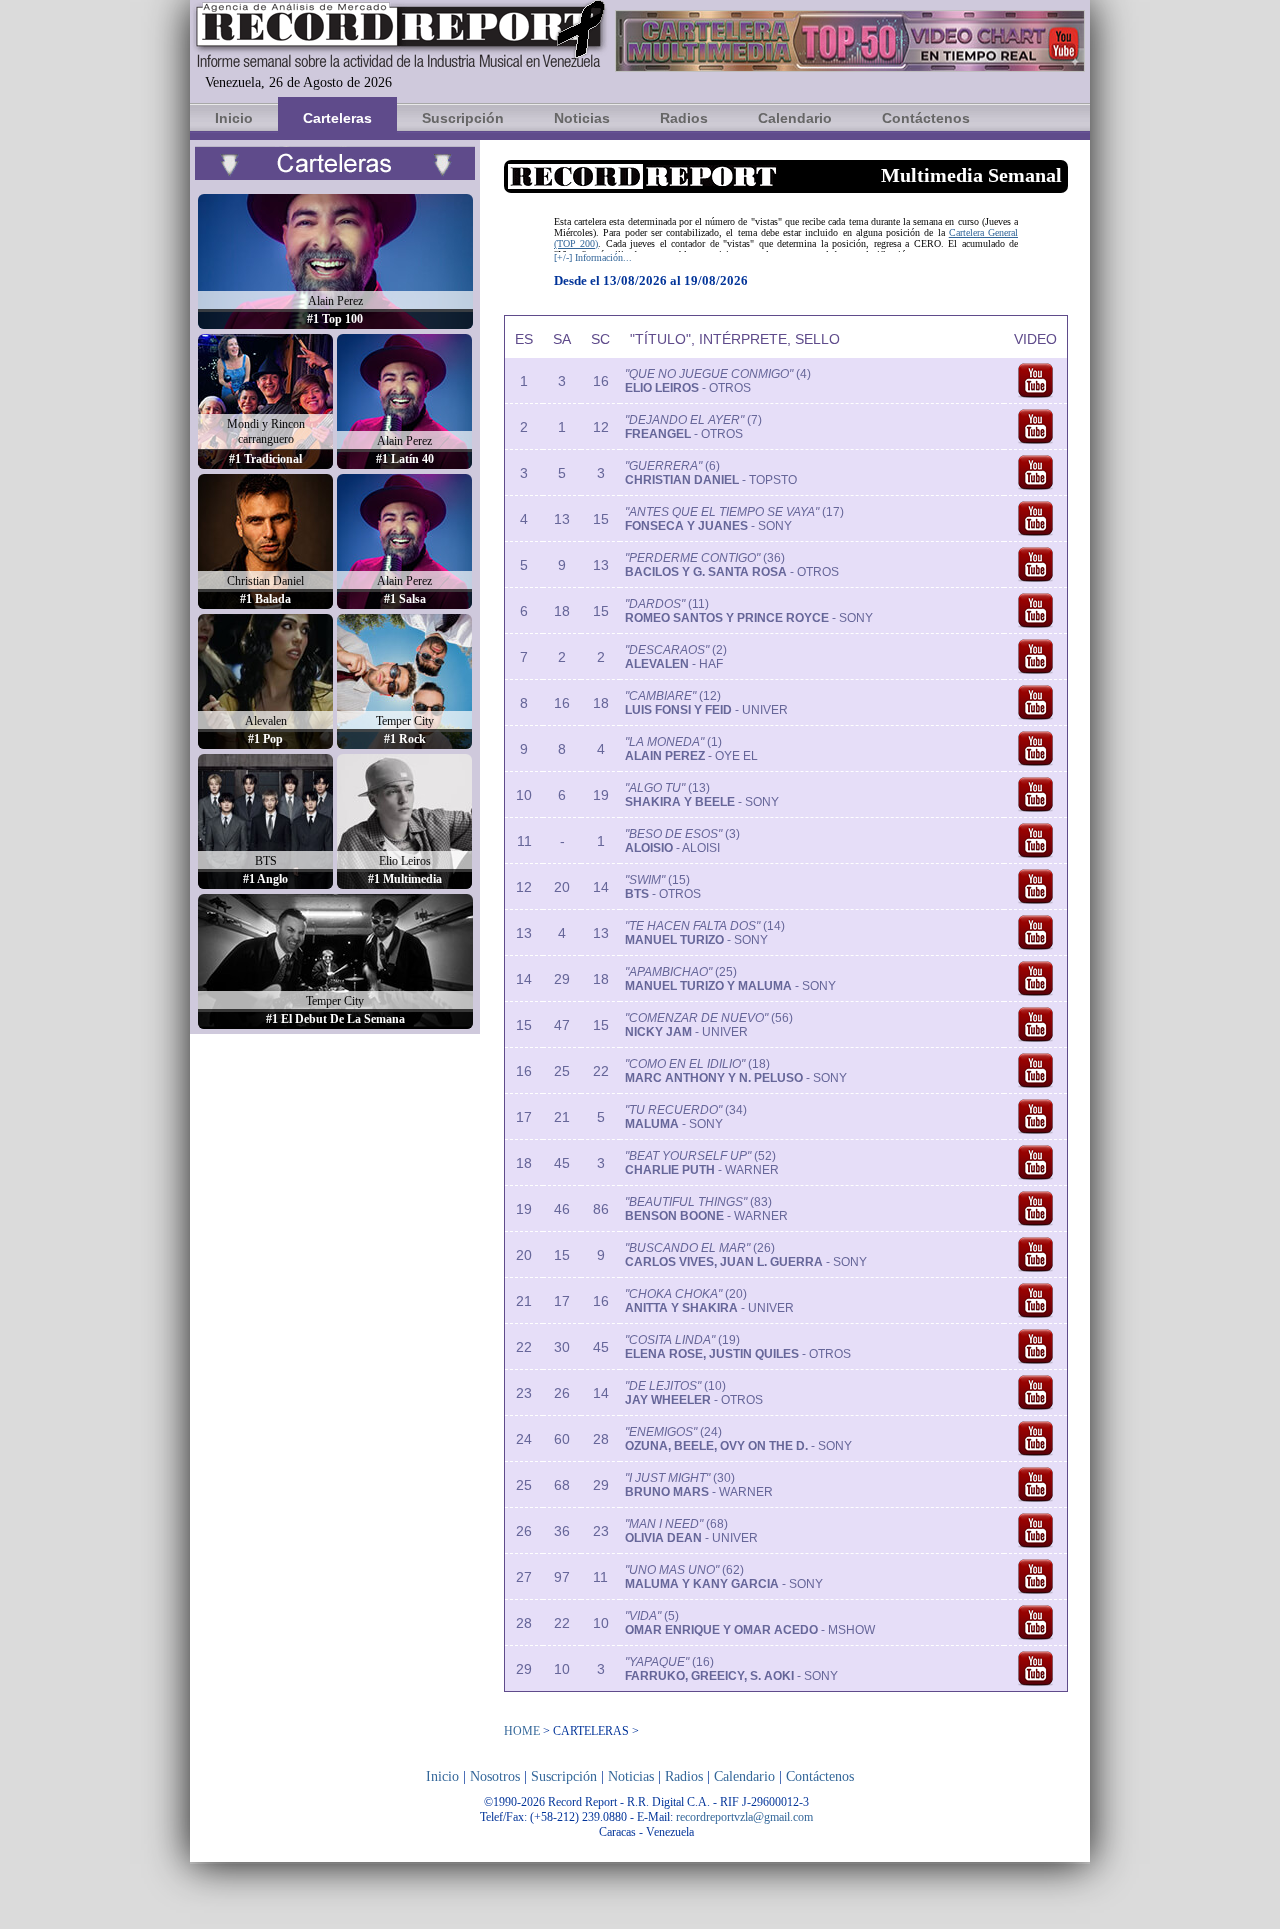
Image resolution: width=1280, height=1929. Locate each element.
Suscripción (463, 118)
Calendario (795, 118)
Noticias (582, 118)
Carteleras (337, 118)
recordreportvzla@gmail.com (744, 1817)
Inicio (234, 118)
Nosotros (495, 1776)
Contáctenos (926, 118)
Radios (684, 118)
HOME (522, 1731)
